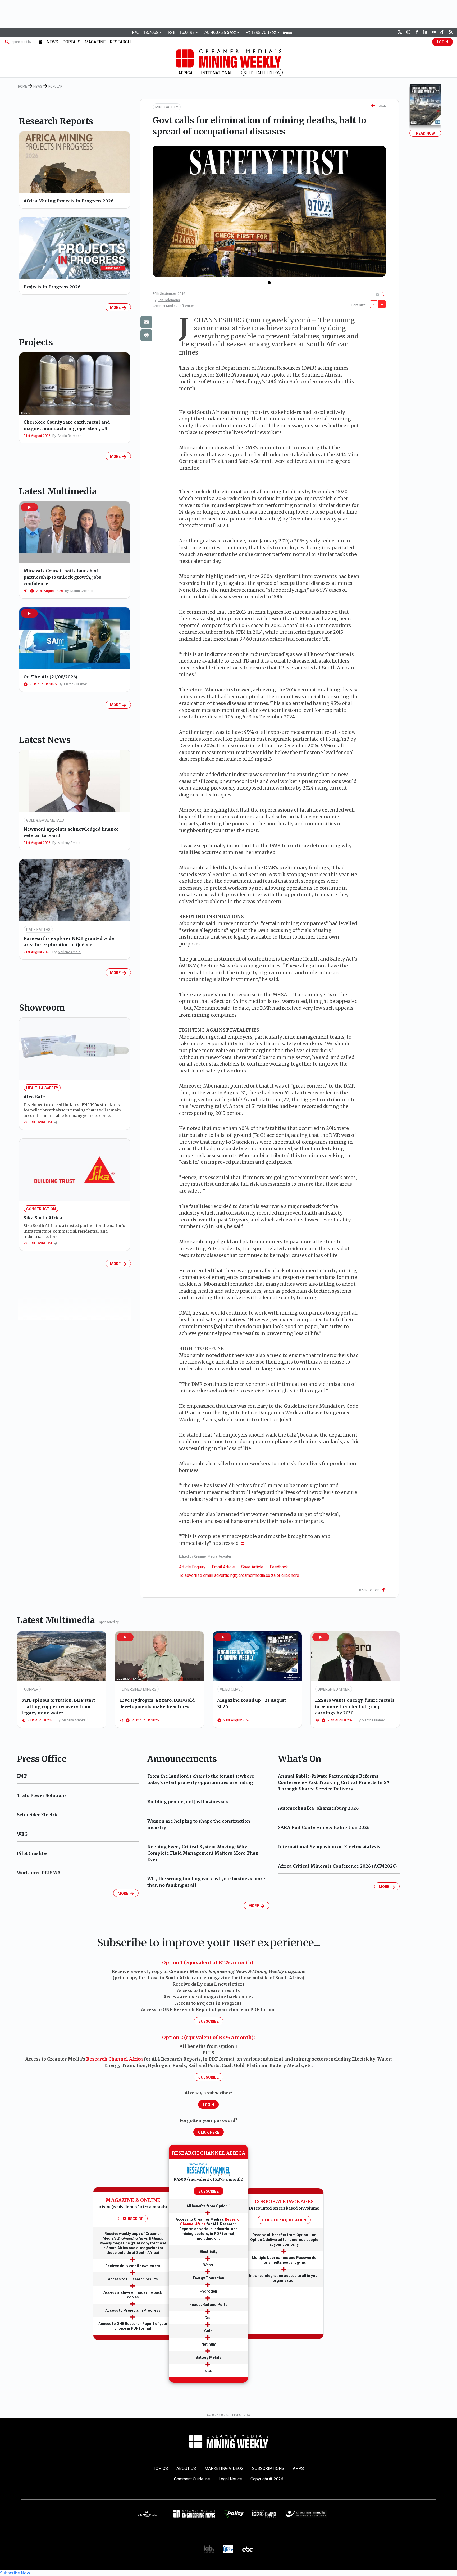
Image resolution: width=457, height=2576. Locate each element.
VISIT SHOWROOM (38, 1122)
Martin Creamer (82, 591)
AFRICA (185, 73)
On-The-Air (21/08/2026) (50, 677)
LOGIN (442, 42)
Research (120, 42)
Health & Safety (42, 1088)
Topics (161, 2468)
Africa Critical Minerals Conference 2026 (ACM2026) (337, 1866)
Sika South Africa (43, 1218)
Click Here (209, 2132)
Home (22, 87)
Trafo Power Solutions (42, 1795)
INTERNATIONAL (217, 73)
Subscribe (209, 2021)
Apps (298, 2468)
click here (290, 1575)
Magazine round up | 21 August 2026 (252, 1703)
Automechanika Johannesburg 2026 (318, 1808)
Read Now (425, 133)
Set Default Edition (262, 73)
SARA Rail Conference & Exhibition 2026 (324, 1827)
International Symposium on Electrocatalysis (329, 1847)
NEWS (52, 42)
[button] (29, 507)
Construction (41, 1209)
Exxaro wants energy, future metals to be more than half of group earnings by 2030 (355, 1706)
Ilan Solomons (169, 300)
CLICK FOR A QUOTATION (284, 2220)
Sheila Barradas (70, 436)
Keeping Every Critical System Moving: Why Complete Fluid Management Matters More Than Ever (203, 1853)
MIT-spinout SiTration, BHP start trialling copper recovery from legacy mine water (58, 1706)
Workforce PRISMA (39, 1873)
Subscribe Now (15, 2573)
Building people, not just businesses (188, 1802)
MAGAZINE (95, 42)
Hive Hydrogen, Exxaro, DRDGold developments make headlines (157, 1703)
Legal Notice (230, 2479)
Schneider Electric (38, 1815)
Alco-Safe (34, 1097)
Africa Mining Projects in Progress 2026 (68, 201)
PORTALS (71, 42)
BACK (381, 106)
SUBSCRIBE (133, 2219)
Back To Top (370, 1590)
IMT (22, 1776)
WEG (22, 1834)
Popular (55, 87)
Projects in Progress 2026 (52, 287)
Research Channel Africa (115, 2059)
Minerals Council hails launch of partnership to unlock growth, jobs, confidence (63, 577)
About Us (186, 2468)
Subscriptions (268, 2468)
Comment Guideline (192, 2479)
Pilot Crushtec (33, 1853)
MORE (116, 307)
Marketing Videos (224, 2468)
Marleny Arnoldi (70, 843)
